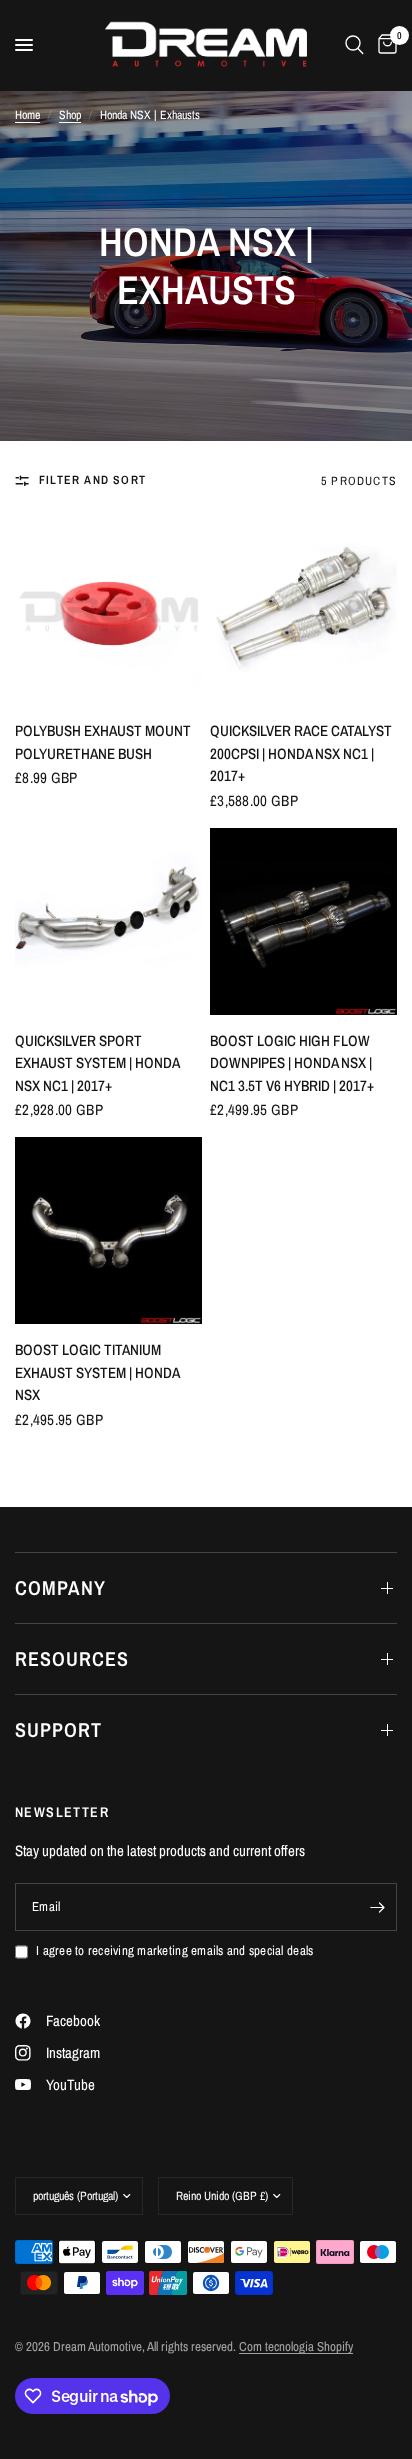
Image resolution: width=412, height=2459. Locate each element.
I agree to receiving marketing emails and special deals (174, 1950)
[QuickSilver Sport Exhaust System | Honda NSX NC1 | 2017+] (108, 921)
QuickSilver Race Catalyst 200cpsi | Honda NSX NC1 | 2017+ (301, 753)
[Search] (354, 45)
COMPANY (60, 1587)
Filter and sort (92, 480)
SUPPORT (58, 1729)
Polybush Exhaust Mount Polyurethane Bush (103, 742)
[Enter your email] (377, 1907)
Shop (70, 115)
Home (27, 115)
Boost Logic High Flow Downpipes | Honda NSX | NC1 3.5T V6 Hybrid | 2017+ (292, 1063)
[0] (384, 45)
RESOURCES (72, 1658)
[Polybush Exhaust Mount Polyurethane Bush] (108, 611)
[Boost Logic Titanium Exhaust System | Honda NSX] (108, 1230)
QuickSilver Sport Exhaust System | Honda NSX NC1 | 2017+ (97, 1063)
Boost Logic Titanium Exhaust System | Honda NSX (97, 1372)
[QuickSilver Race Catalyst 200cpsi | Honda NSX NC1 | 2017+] (303, 611)
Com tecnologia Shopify (296, 2346)
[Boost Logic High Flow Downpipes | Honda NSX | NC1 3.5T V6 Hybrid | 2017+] (303, 921)
